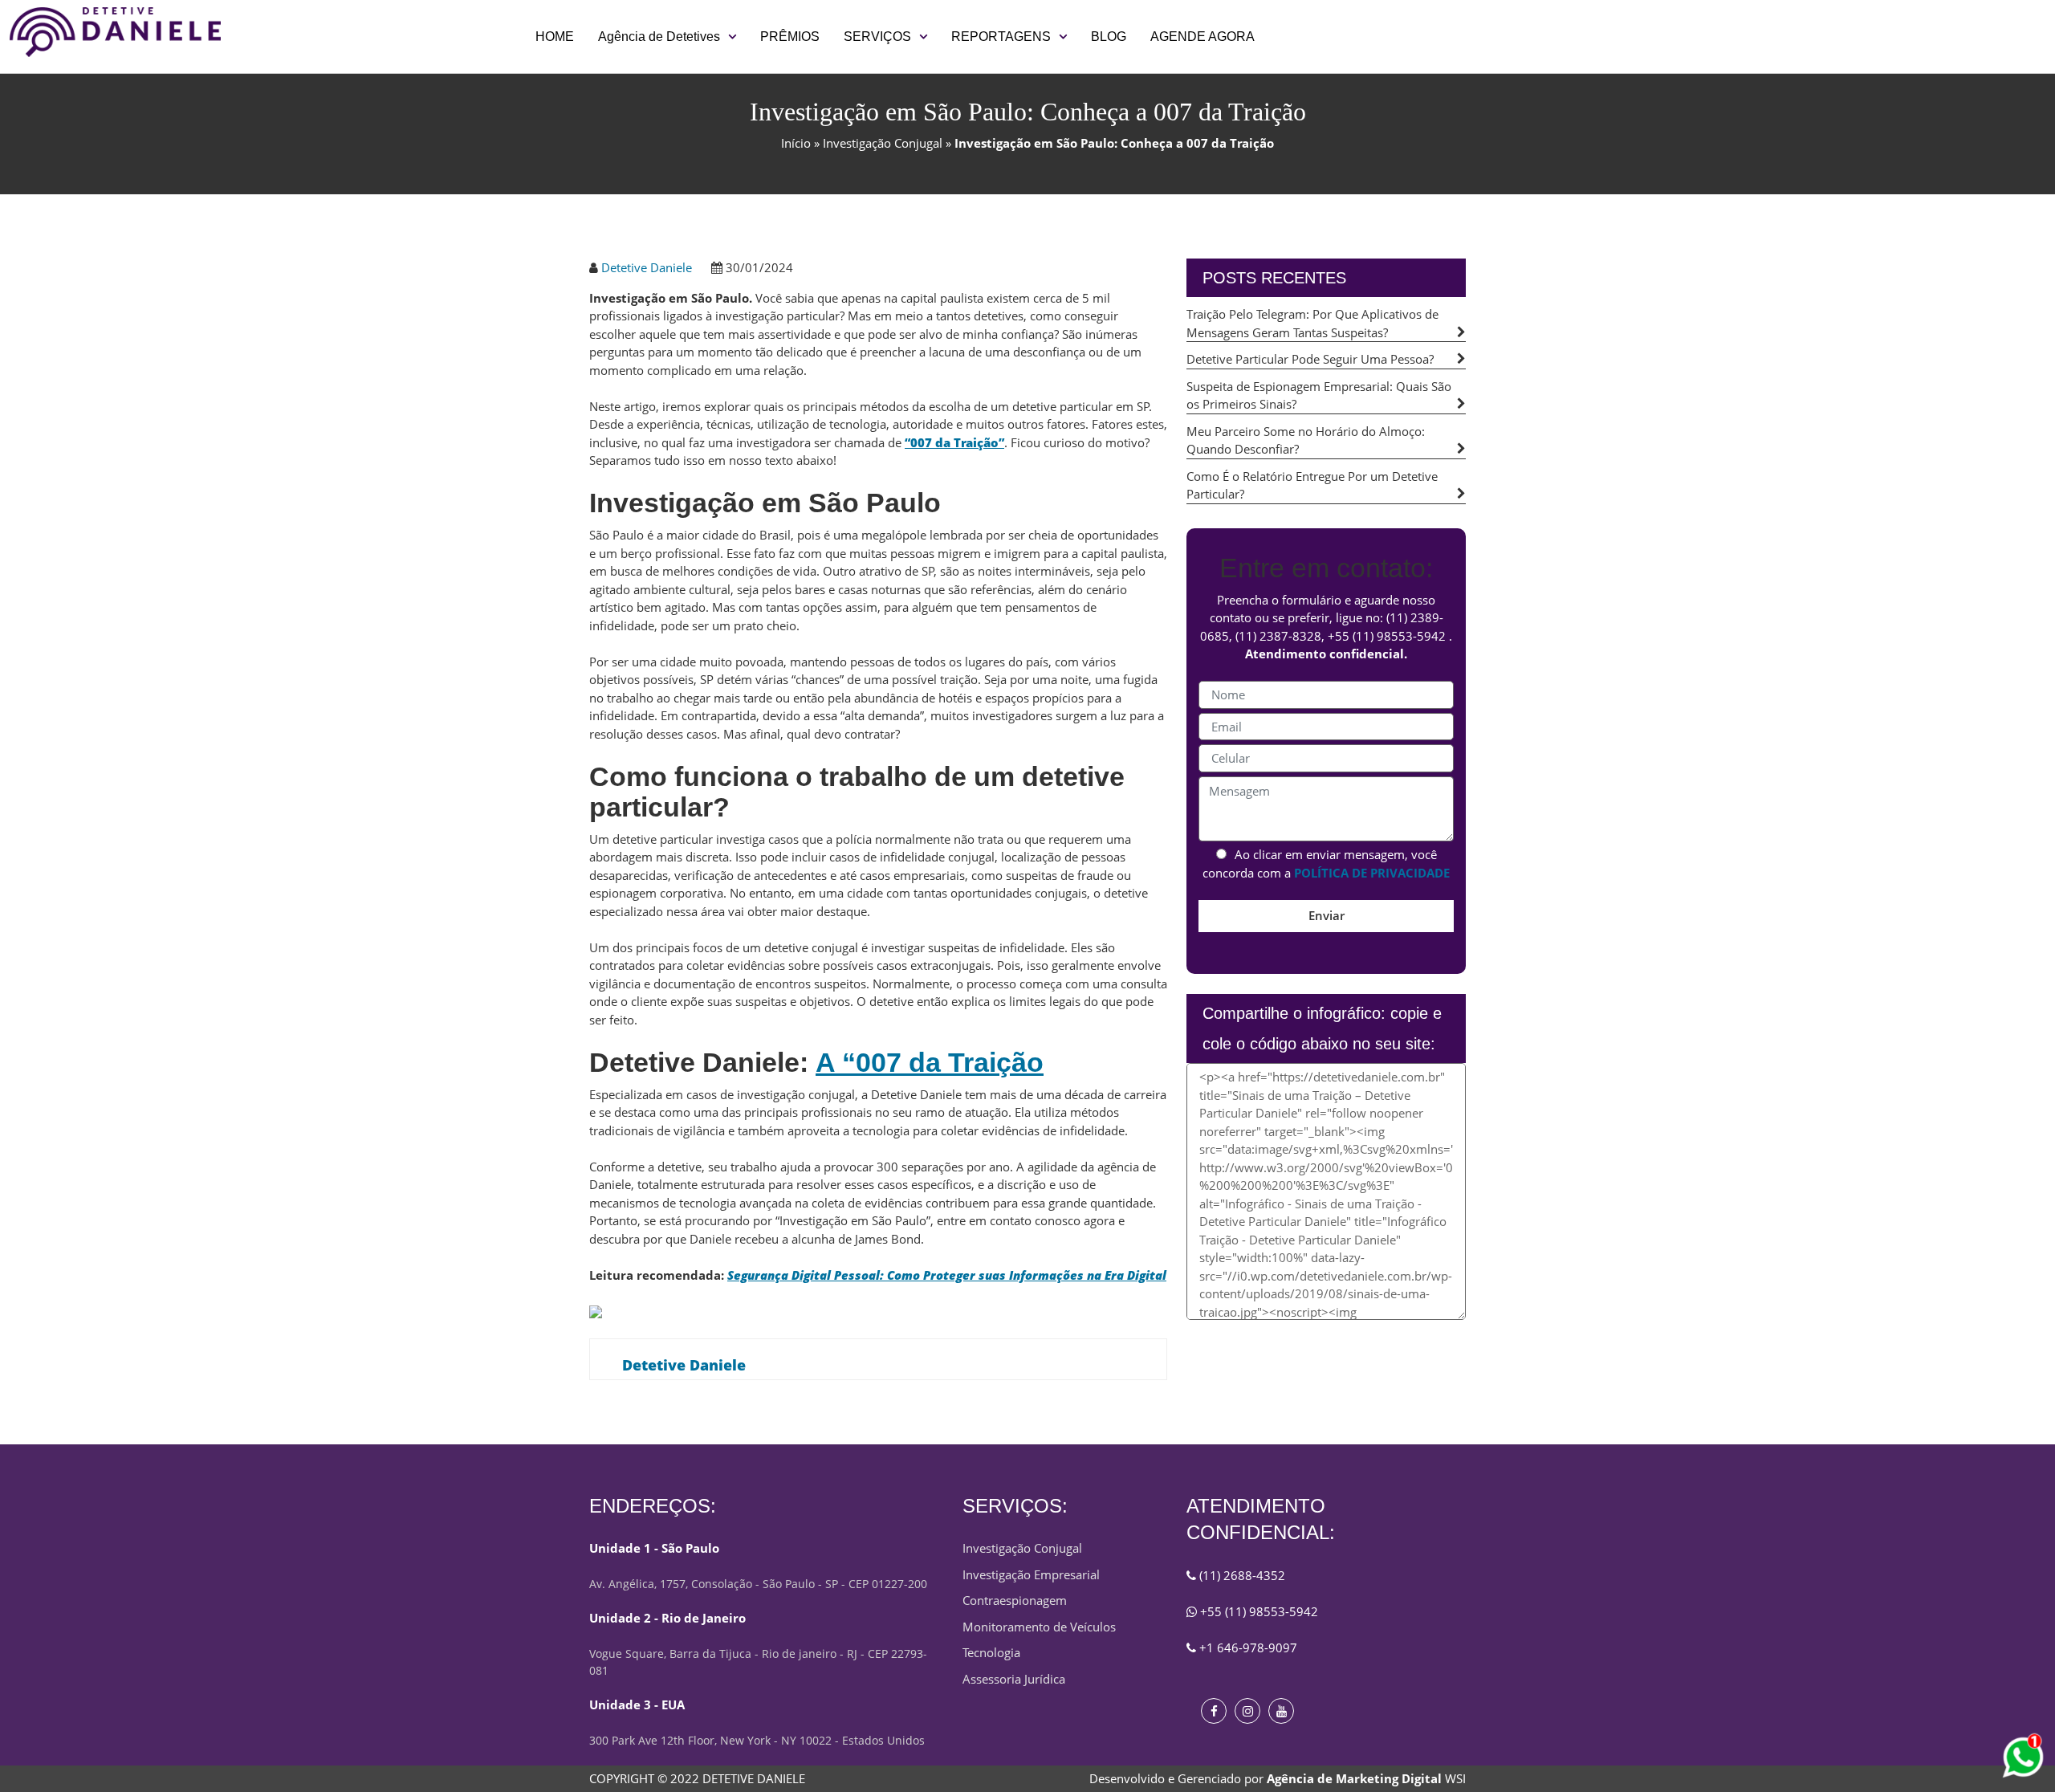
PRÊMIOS (790, 37)
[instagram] (1247, 1711)
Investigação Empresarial (1031, 1574)
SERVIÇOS (877, 37)
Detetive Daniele (647, 267)
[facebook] (1214, 1711)
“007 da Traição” (954, 442)
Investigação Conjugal (883, 143)
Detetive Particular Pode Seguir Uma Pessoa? (1310, 359)
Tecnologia (991, 1652)
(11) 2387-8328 (1278, 636)
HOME (555, 37)
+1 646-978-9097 (1247, 1647)
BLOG (1109, 37)
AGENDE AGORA (1202, 37)
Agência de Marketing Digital (1354, 1778)
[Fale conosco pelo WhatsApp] (2023, 1757)
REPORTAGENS (1001, 37)
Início (796, 143)
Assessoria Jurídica (1014, 1679)
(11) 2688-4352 (1241, 1575)
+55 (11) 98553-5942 (1387, 636)
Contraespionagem (1015, 1600)
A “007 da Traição (930, 1062)
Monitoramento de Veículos (1039, 1627)
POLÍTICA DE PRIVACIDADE (1372, 873)
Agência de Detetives (659, 37)
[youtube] (1281, 1711)
